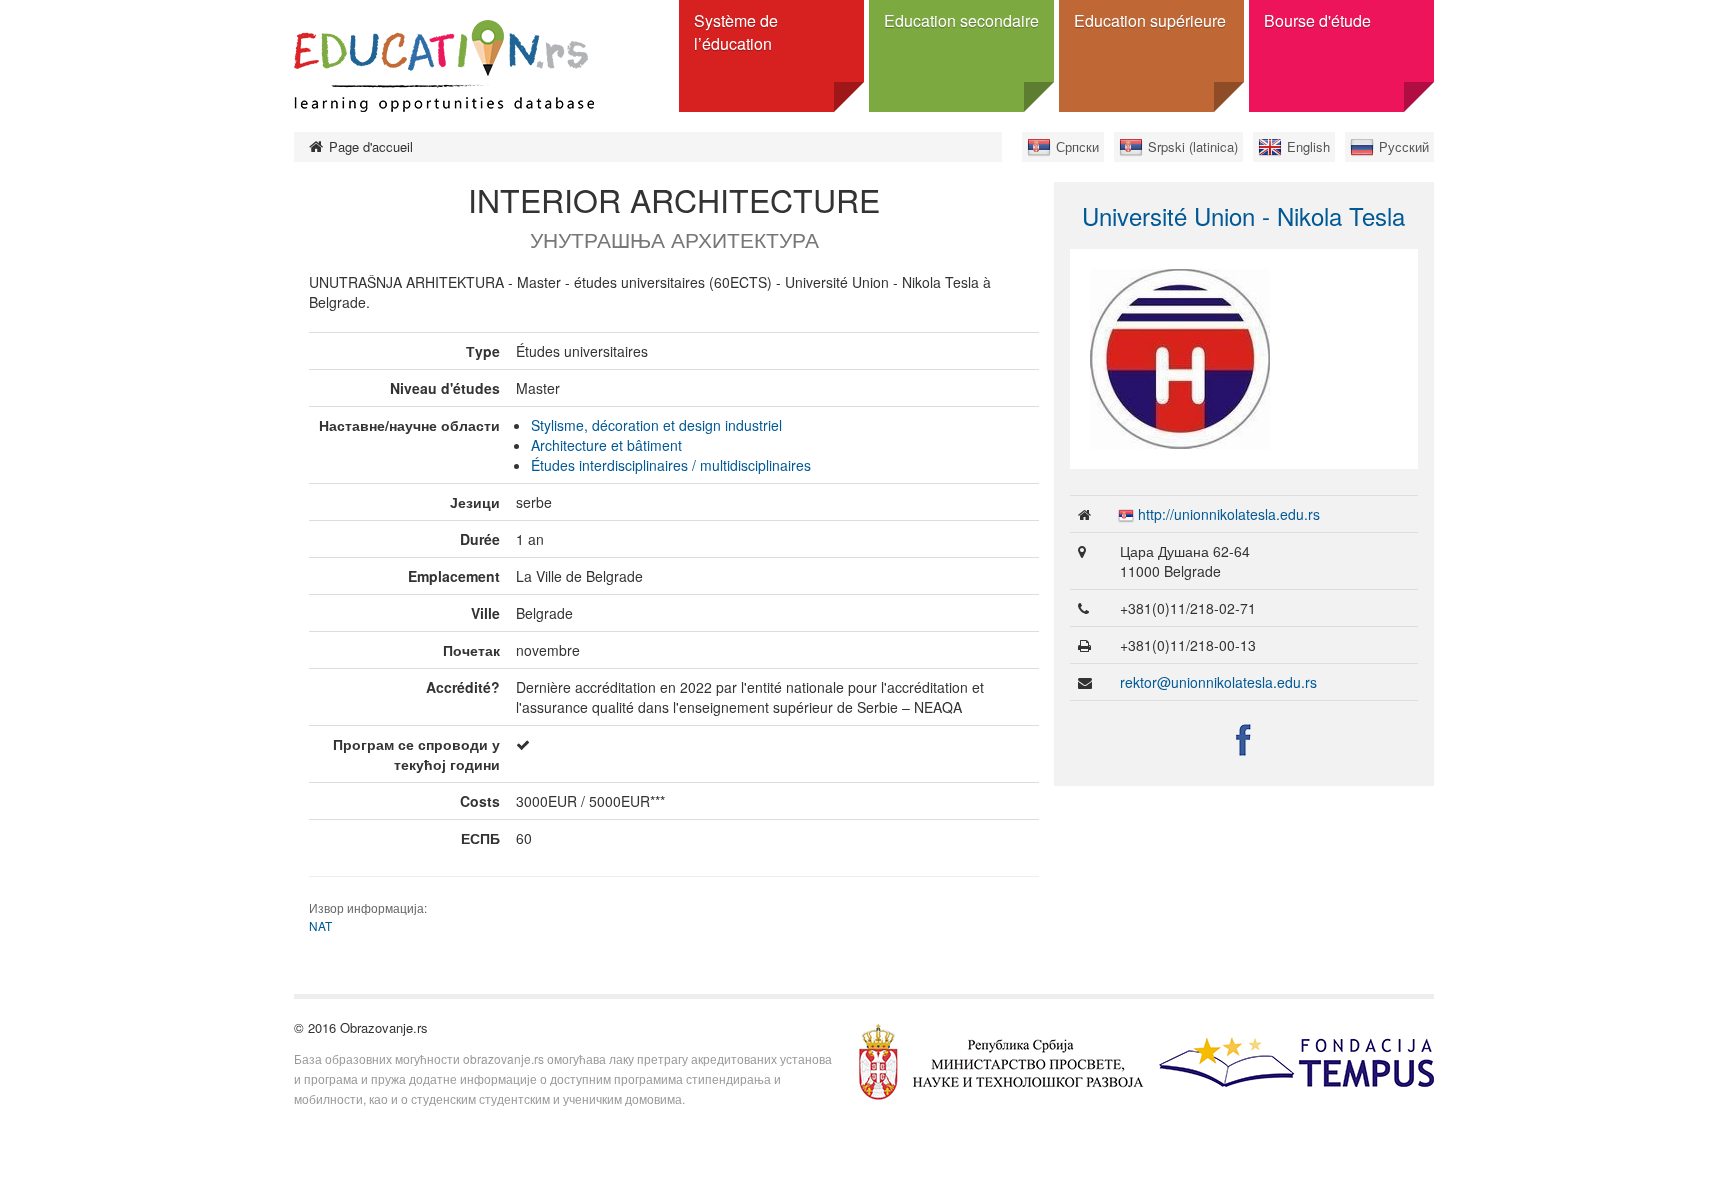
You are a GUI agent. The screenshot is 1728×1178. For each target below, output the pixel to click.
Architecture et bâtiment (606, 445)
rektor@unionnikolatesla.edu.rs (1218, 682)
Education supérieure (1150, 20)
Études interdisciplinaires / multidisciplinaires (671, 465)
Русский (1404, 146)
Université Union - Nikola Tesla (1243, 215)
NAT (320, 925)
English (1308, 146)
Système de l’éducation (736, 32)
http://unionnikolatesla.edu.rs (1229, 514)
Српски (1077, 146)
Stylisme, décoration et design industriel (656, 425)
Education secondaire (961, 20)
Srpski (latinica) (1193, 146)
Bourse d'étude (1317, 20)
